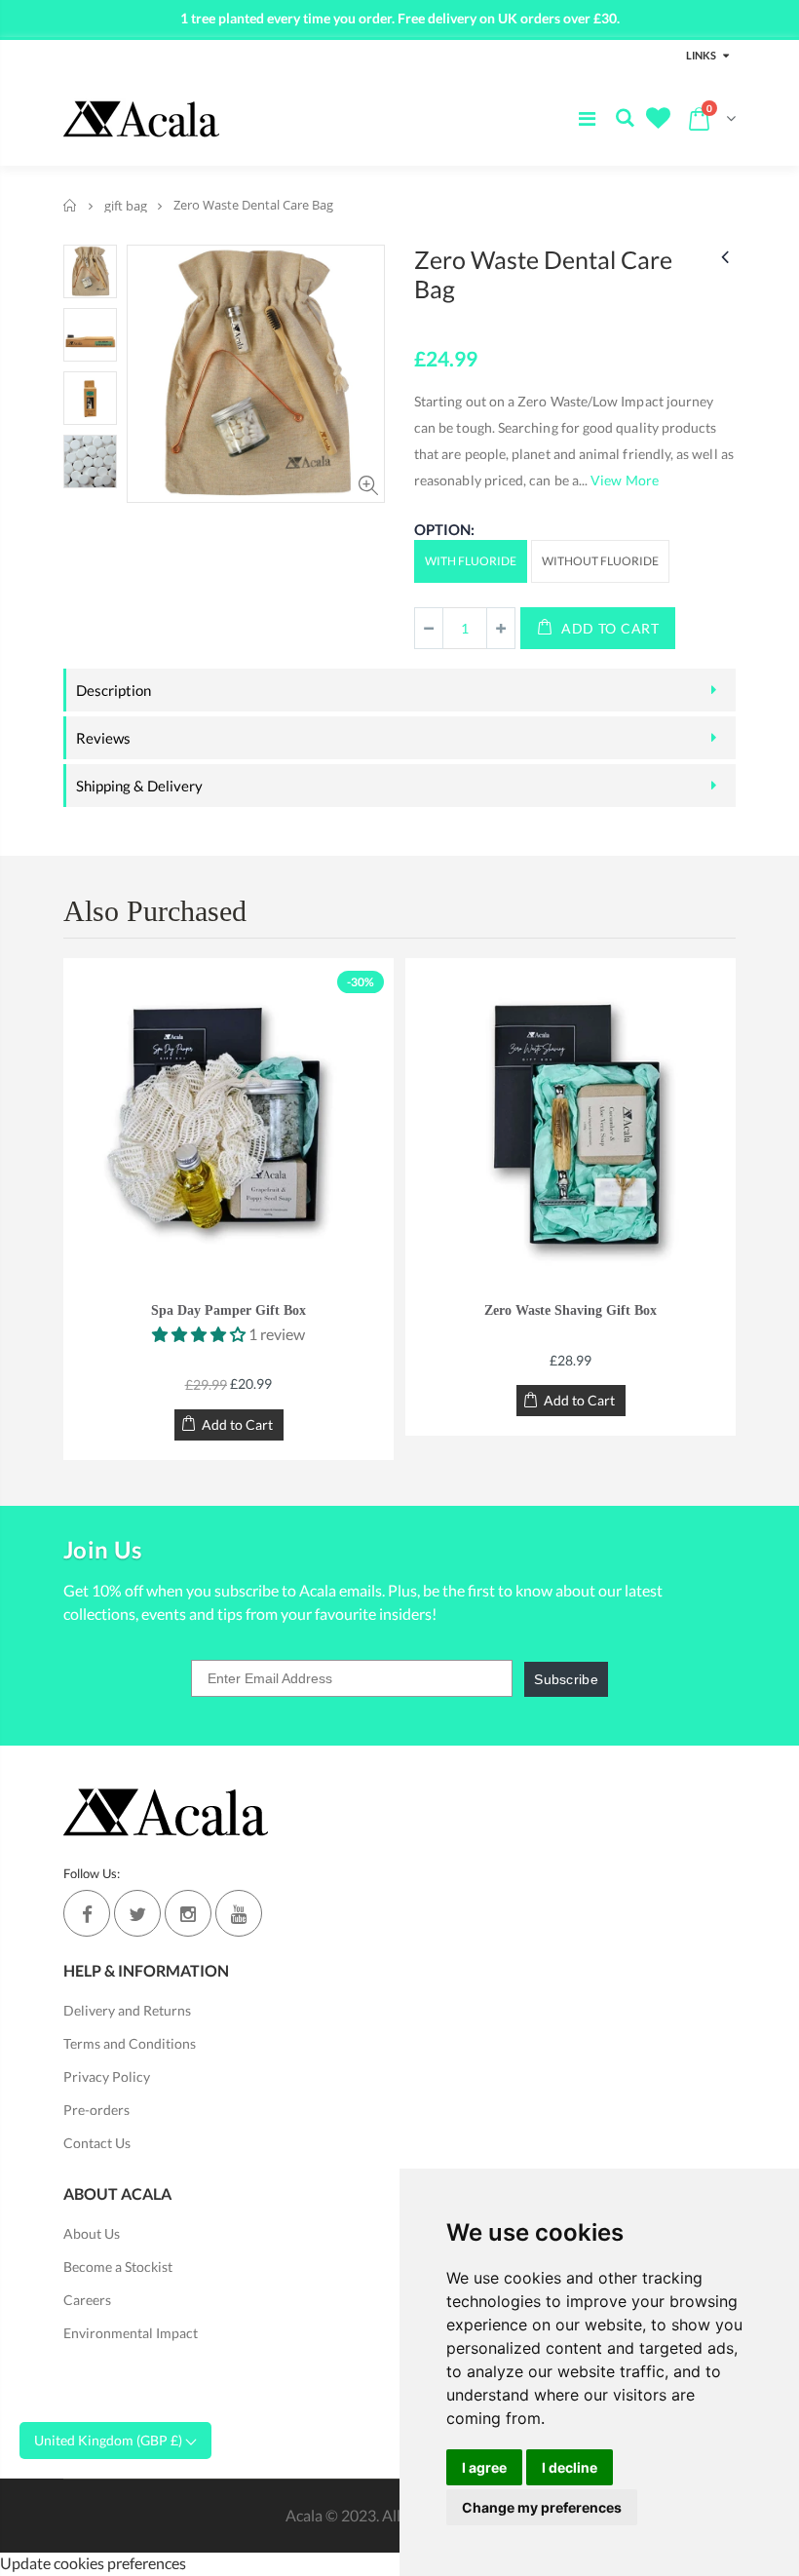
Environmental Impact (131, 2333)
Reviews (103, 738)
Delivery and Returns (127, 2010)
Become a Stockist (118, 2267)
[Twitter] (137, 1913)
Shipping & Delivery (139, 786)
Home (71, 205)
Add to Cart (610, 628)
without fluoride (600, 561)
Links (701, 55)
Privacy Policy (107, 2076)
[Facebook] (87, 1913)
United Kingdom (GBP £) (110, 2440)
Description (114, 690)
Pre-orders (96, 2110)
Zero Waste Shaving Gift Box (571, 1310)
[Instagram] (188, 1913)
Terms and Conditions (130, 2043)
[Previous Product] (725, 256)
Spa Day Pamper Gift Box (228, 1310)
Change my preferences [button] (542, 2507)
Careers (87, 2300)
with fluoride (471, 561)
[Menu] (587, 118)
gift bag (126, 206)
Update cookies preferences (93, 2563)
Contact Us (97, 2143)
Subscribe (566, 1679)
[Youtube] (239, 1913)
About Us (92, 2233)
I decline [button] (570, 2467)
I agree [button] (484, 2467)
